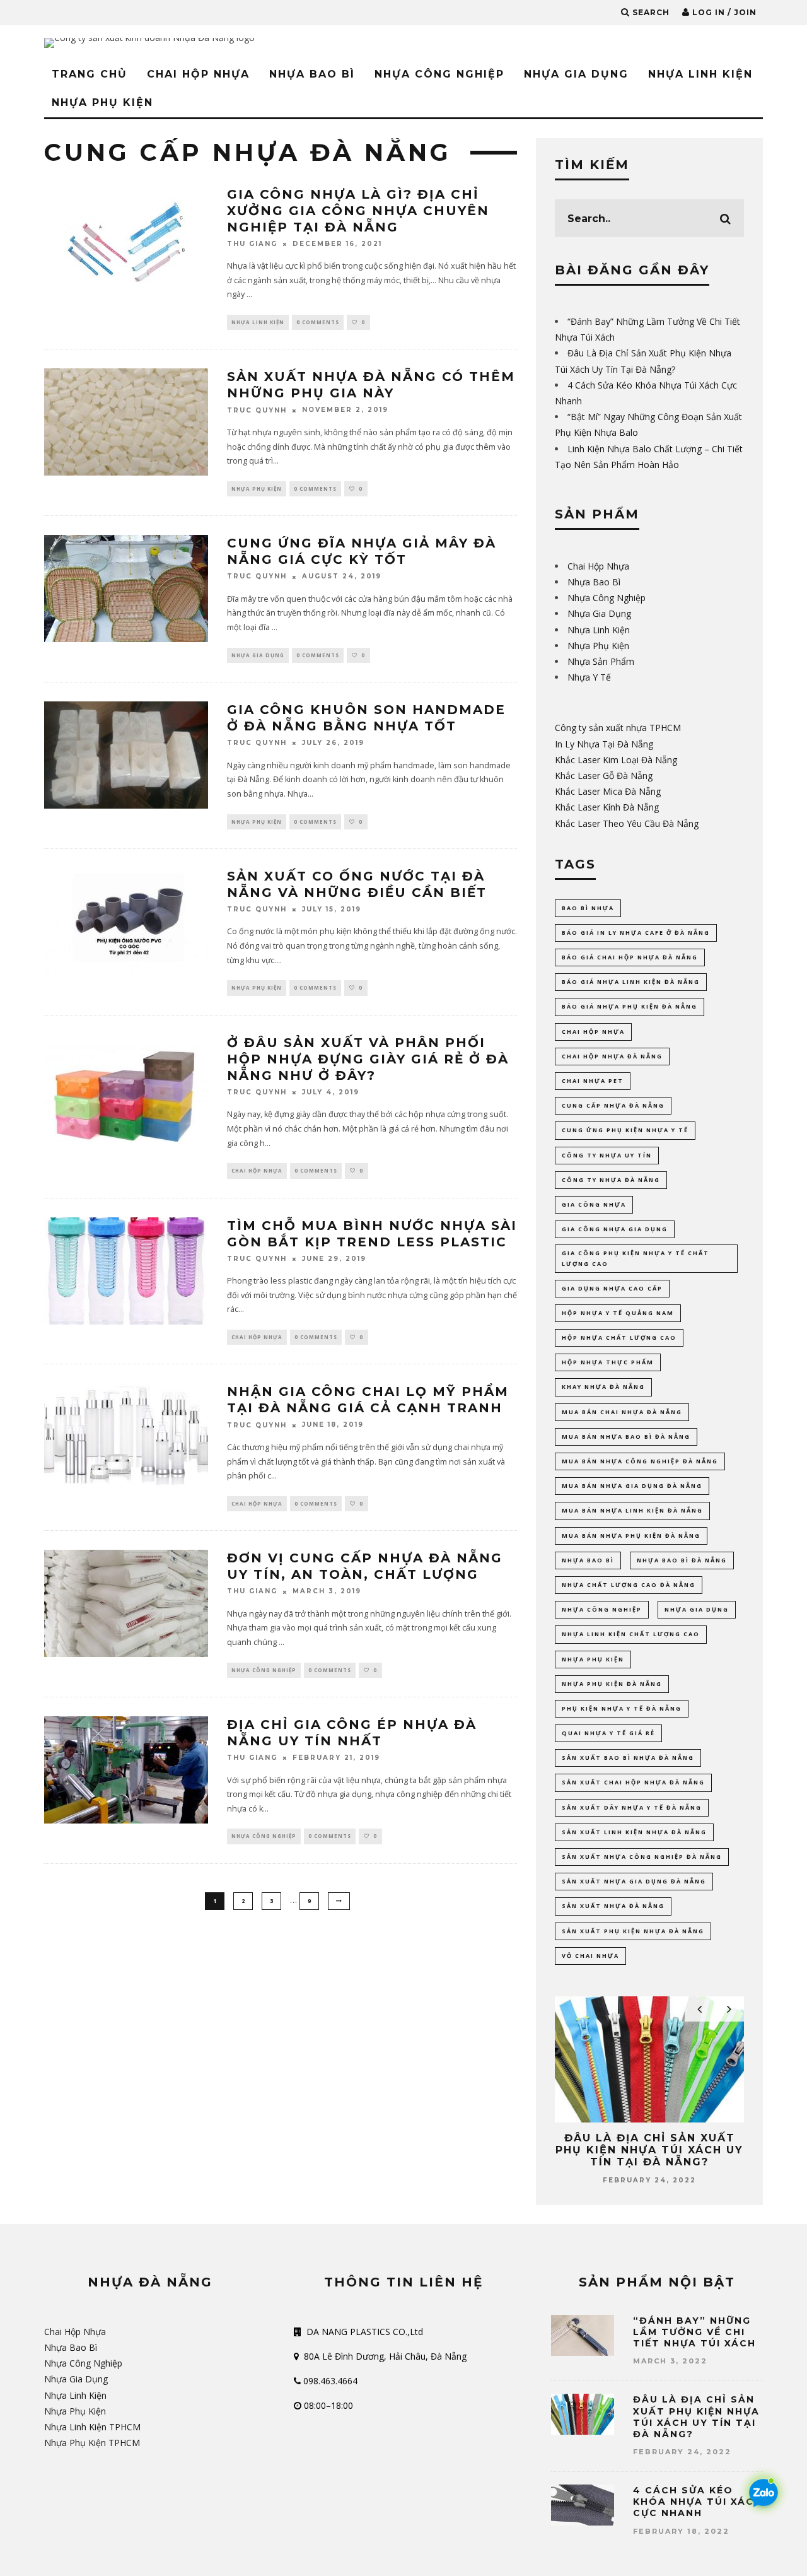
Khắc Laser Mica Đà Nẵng (608, 791)
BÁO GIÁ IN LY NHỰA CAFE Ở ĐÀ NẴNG (636, 933)
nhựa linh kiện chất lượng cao (631, 1634)
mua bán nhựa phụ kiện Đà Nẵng (631, 1536)
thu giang (252, 244)
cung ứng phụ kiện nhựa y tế (625, 1130)
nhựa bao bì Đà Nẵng (682, 1560)
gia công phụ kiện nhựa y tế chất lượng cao (636, 1258)
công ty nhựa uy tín (607, 1155)
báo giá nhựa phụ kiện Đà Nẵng (630, 1006)
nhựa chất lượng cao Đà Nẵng (629, 1585)
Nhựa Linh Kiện (700, 74)
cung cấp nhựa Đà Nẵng (613, 1105)
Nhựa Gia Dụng (576, 74)
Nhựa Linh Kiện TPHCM (92, 2427)
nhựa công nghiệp (602, 1609)
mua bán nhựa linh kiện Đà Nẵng (632, 1510)
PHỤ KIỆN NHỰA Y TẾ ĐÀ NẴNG (622, 1708)
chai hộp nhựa (593, 1032)
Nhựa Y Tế (589, 677)
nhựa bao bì (588, 1560)
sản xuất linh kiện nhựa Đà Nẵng (634, 1832)
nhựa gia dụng (697, 1609)
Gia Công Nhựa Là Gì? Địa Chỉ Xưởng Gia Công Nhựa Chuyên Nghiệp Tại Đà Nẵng (358, 211)
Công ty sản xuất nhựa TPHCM (618, 728)
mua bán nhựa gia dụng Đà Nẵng (632, 1486)
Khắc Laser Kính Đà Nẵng (607, 807)
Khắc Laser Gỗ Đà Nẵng (604, 776)
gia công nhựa (594, 1204)
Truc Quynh (257, 410)
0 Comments (318, 322)
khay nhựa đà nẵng (603, 1387)
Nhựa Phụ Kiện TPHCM (92, 2443)
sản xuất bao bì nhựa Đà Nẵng (628, 1758)
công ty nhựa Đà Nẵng (611, 1180)
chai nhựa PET (593, 1081)
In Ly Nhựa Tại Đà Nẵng (604, 744)
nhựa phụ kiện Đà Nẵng (612, 1684)
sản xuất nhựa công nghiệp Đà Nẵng (642, 1857)
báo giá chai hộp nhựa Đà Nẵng (630, 957)
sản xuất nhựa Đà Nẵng (613, 1906)
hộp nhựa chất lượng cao (619, 1338)
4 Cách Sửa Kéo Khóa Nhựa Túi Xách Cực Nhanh (698, 2502)
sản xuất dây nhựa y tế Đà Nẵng (632, 1807)
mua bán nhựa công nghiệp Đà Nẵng (640, 1461)
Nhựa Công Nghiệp (439, 74)
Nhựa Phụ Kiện (102, 102)
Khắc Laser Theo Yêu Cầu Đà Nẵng (627, 823)
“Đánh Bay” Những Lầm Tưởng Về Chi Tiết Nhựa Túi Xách (694, 2332)
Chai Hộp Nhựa (198, 74)
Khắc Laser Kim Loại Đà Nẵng (616, 760)
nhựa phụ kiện (593, 1659)
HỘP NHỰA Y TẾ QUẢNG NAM (618, 1313)
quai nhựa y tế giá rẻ (608, 1733)
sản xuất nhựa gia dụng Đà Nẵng (634, 1881)
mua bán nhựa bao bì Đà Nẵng (626, 1437)
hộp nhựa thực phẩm (608, 1362)
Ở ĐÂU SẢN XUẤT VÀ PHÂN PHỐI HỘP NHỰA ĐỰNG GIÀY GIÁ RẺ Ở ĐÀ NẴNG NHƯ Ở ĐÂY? (368, 1059)
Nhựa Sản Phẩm (601, 661)
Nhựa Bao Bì (312, 74)
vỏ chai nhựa (590, 1956)
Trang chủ (90, 74)
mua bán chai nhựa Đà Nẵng (622, 1412)
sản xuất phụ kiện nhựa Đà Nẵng (633, 1931)
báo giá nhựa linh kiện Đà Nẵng (631, 982)
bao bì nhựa (588, 908)
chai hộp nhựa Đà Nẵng (612, 1056)
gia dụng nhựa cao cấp (612, 1288)
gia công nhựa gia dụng (615, 1229)
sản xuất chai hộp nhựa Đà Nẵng (633, 1782)
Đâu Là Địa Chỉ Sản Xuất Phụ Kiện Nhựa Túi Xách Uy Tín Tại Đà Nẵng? (649, 2150)
